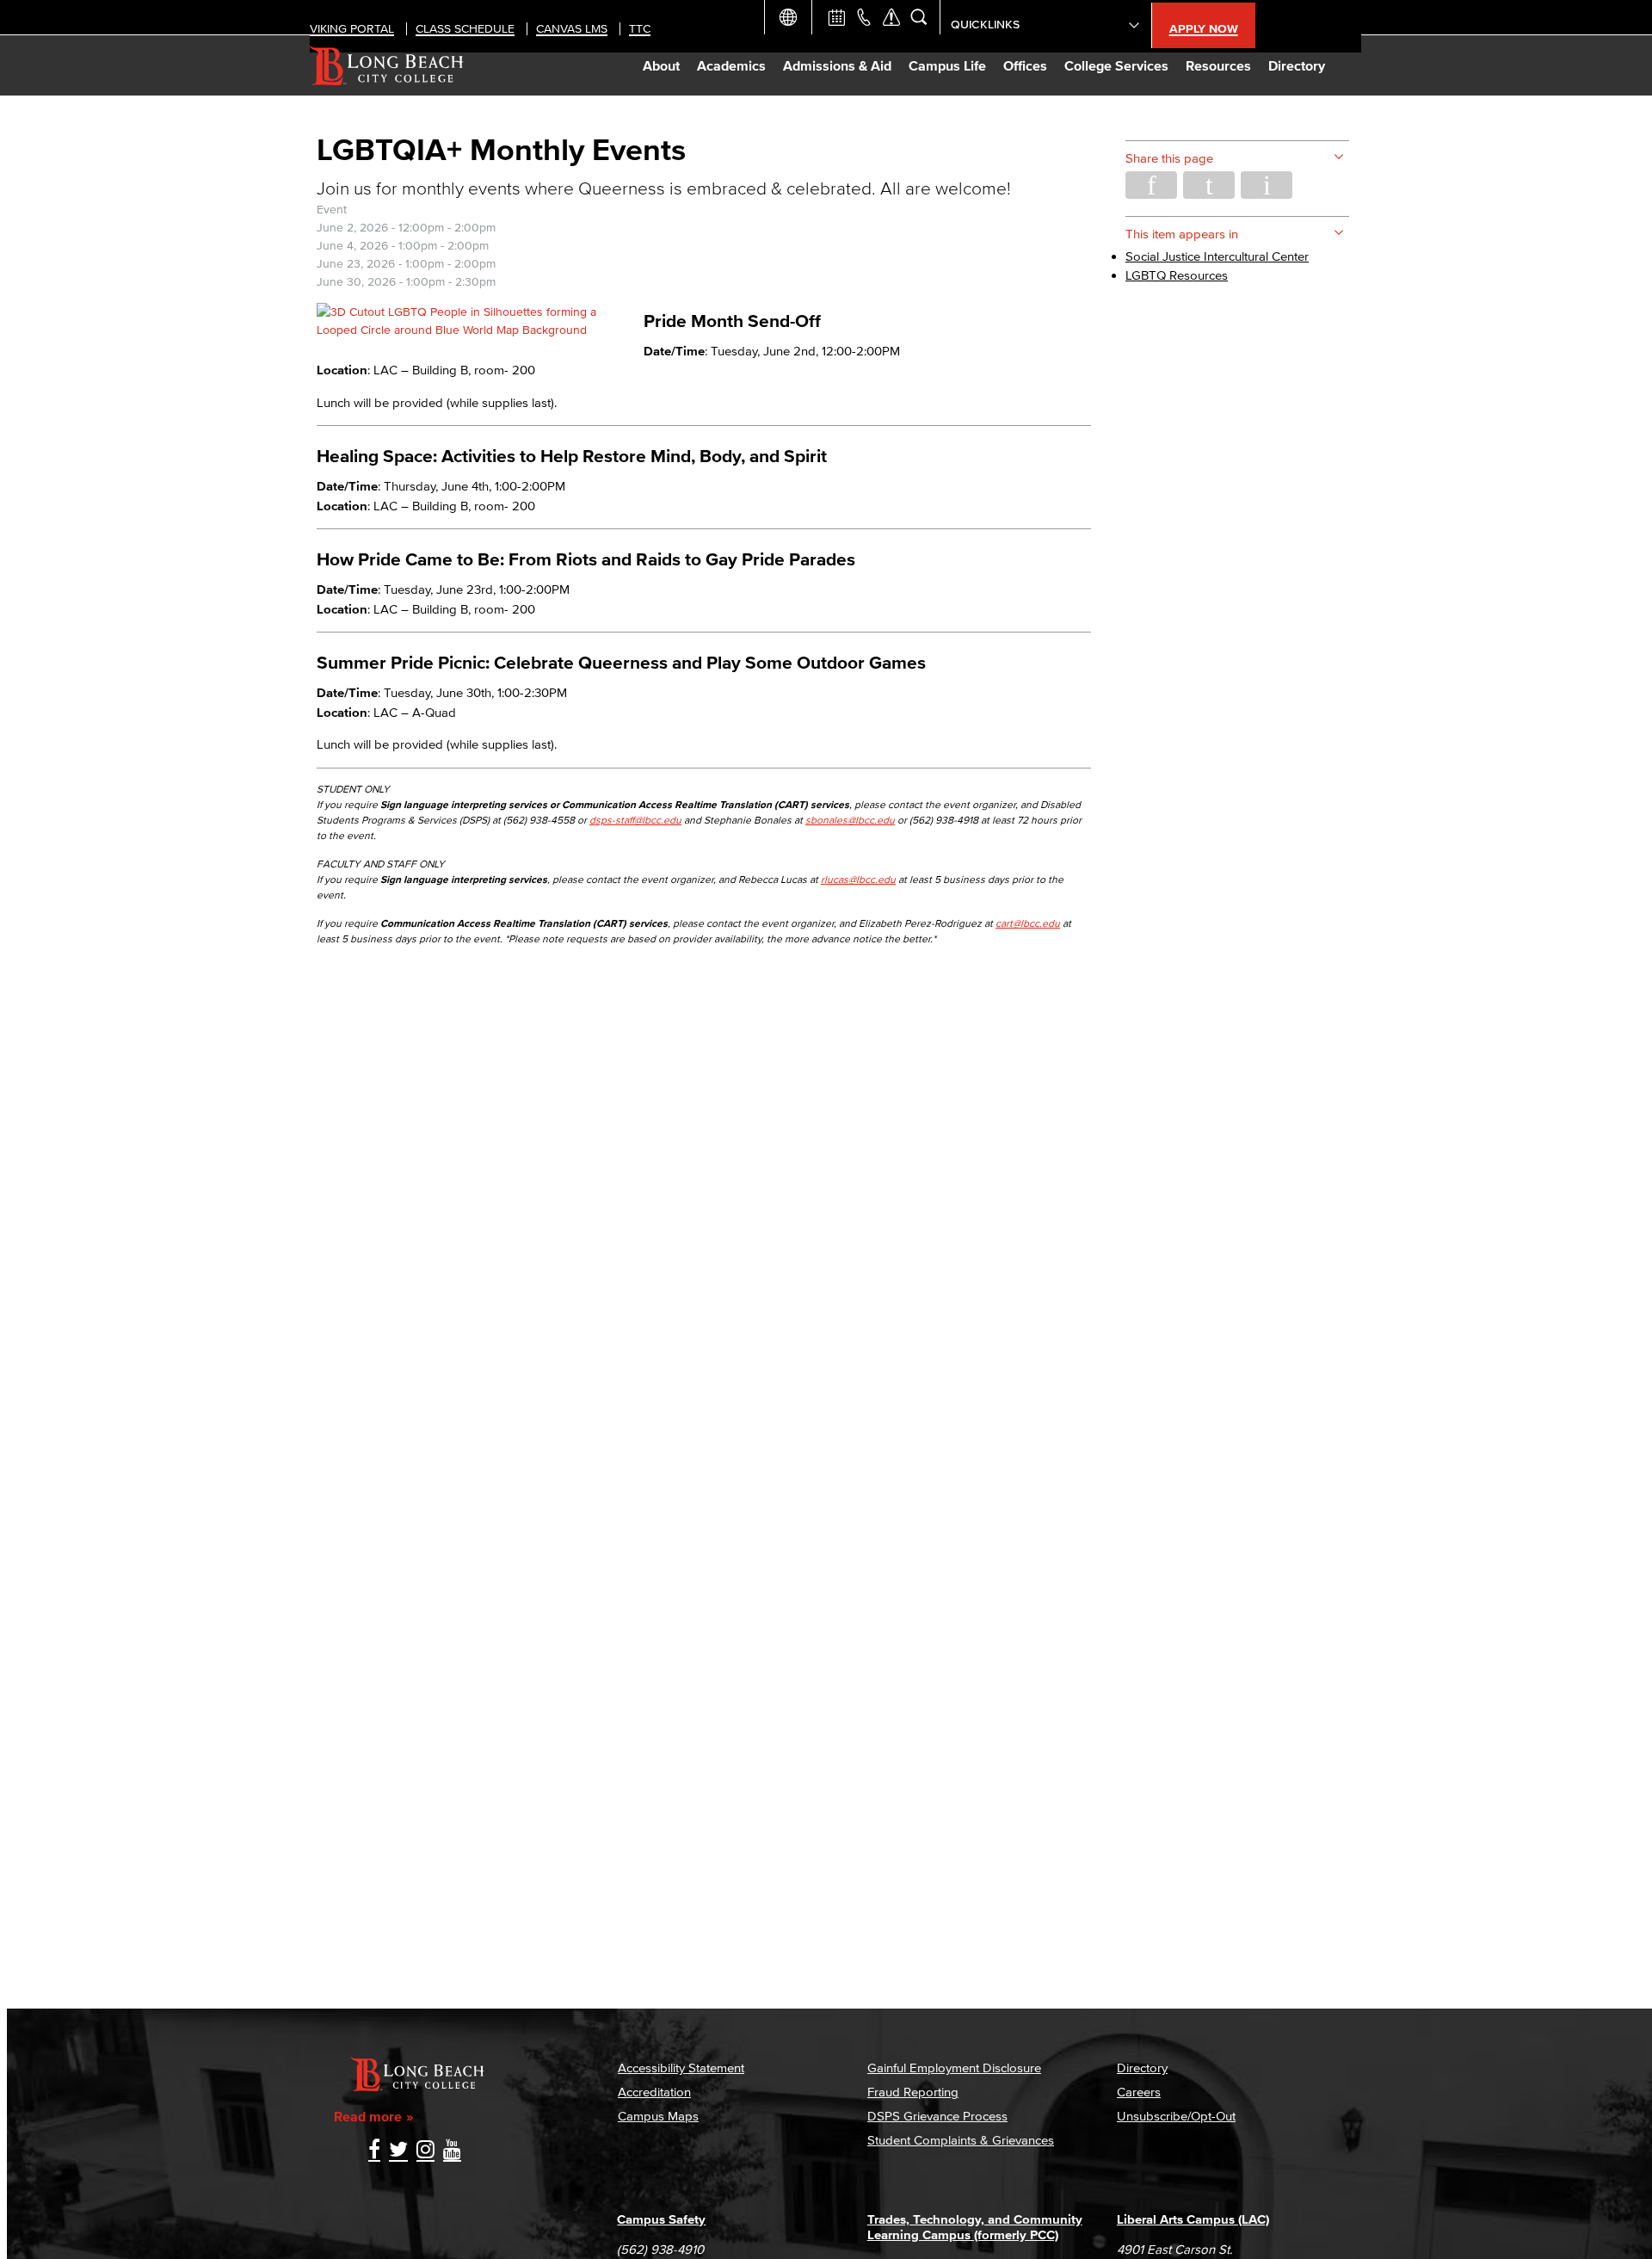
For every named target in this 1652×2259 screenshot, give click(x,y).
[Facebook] (374, 2151)
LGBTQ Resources (1177, 275)
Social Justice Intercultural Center (1217, 256)
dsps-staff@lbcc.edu (635, 820)
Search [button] (919, 17)
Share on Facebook (1151, 185)
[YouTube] (452, 2151)
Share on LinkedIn (1267, 185)
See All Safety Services (891, 17)
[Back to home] (387, 65)
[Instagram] (425, 2151)
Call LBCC (864, 17)
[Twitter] (398, 2151)
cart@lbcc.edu (1028, 923)
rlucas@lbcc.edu (858, 879)
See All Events (836, 17)
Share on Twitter (1209, 185)
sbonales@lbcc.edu (850, 820)
